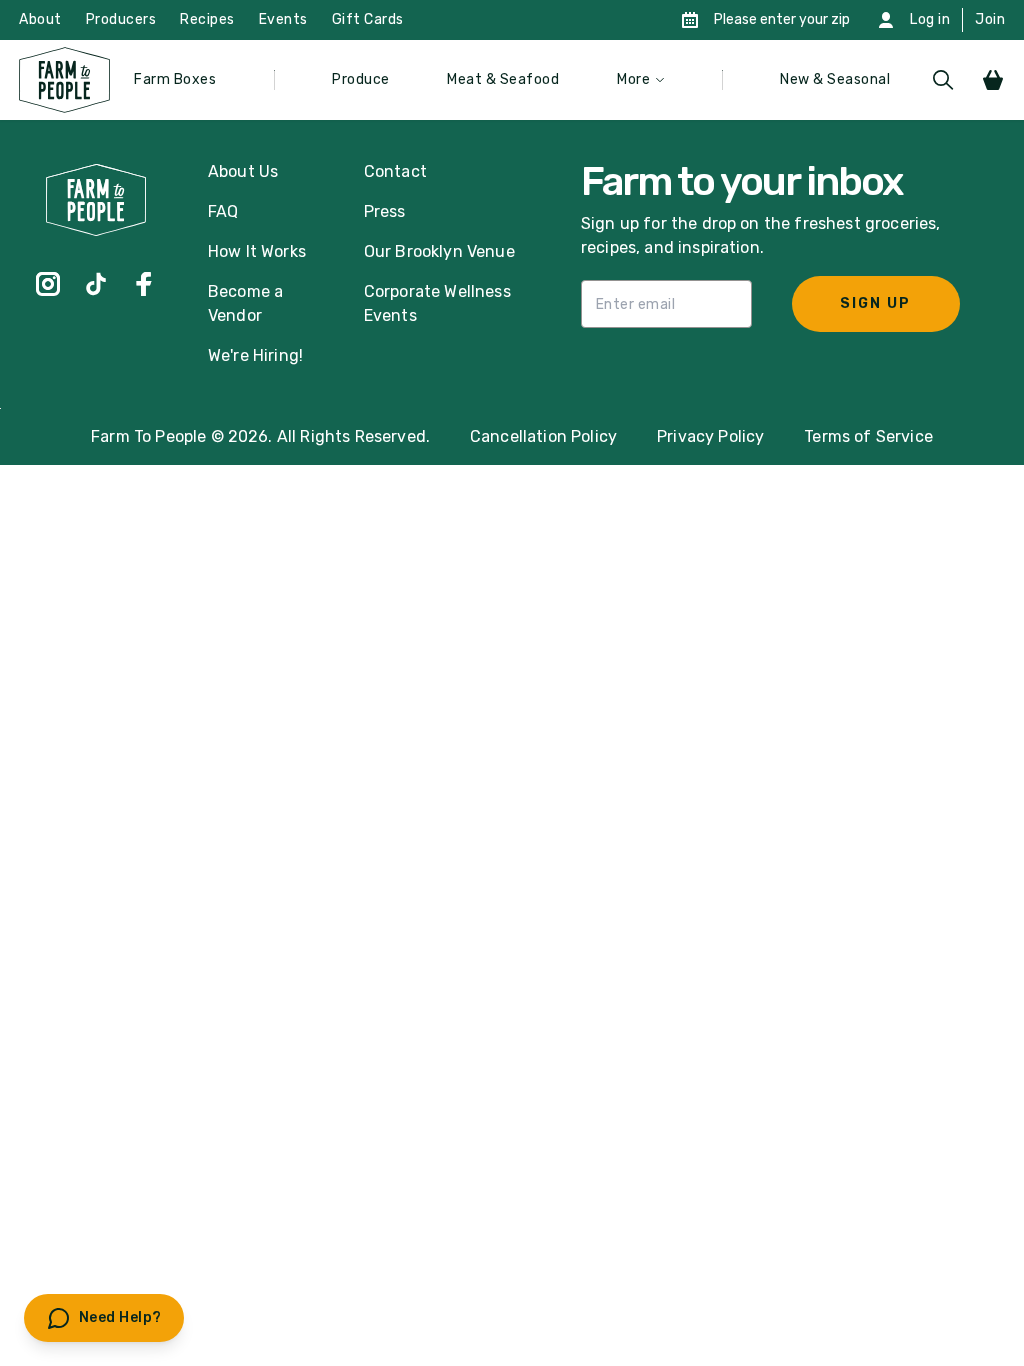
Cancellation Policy (543, 436)
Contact (395, 171)
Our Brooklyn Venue (439, 251)
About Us (243, 171)
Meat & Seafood (503, 79)
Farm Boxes (175, 79)
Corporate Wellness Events (437, 303)
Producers (121, 19)
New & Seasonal (835, 79)
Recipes (207, 19)
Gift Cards (368, 19)
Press (385, 211)
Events (283, 19)
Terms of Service (868, 436)
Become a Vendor (245, 303)
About (40, 19)
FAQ (223, 211)
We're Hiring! (255, 355)
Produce (361, 79)
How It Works (257, 251)
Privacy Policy (710, 436)
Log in (930, 19)
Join (990, 19)
